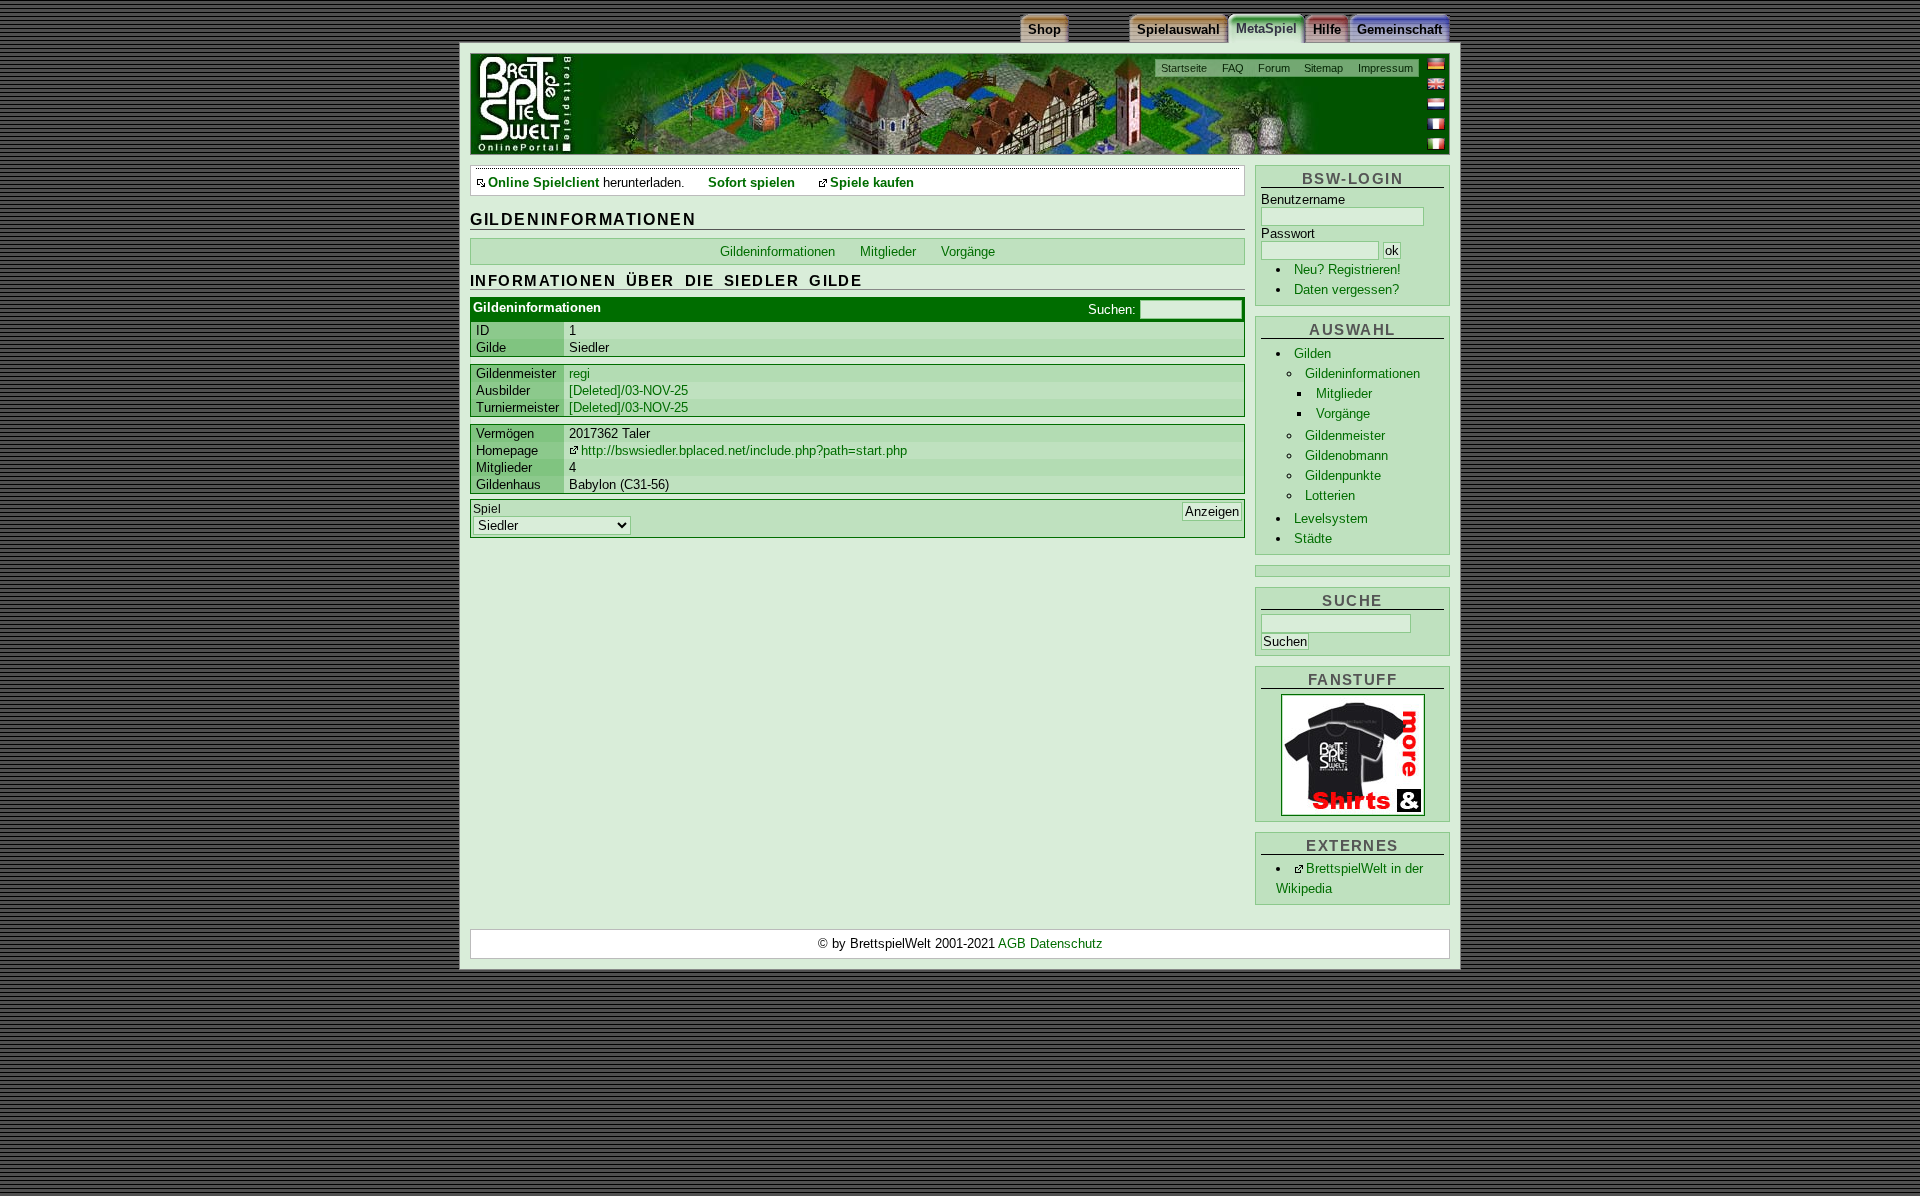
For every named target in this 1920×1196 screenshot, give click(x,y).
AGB (1014, 943)
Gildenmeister (1345, 435)
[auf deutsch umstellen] (1436, 64)
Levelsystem (1331, 518)
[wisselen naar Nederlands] (1436, 104)
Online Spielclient (543, 183)
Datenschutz (1066, 943)
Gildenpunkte (1343, 475)
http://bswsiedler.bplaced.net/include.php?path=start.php (744, 450)
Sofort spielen (751, 183)
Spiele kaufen (872, 183)
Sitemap (1323, 68)
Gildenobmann (1346, 455)
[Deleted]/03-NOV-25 (628, 390)
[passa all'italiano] (1436, 144)
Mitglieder (1344, 393)
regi (579, 373)
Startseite (1184, 68)
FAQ (1233, 68)
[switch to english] (1436, 84)
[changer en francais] (1436, 124)
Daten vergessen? (1346, 289)
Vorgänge (1343, 413)
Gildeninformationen (1362, 373)
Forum (1274, 68)
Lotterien (1330, 495)
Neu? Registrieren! (1347, 269)
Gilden (1312, 353)
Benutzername (1303, 199)
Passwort (1288, 233)
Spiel (487, 509)
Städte (1313, 538)
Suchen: (1112, 309)
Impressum (1385, 68)
